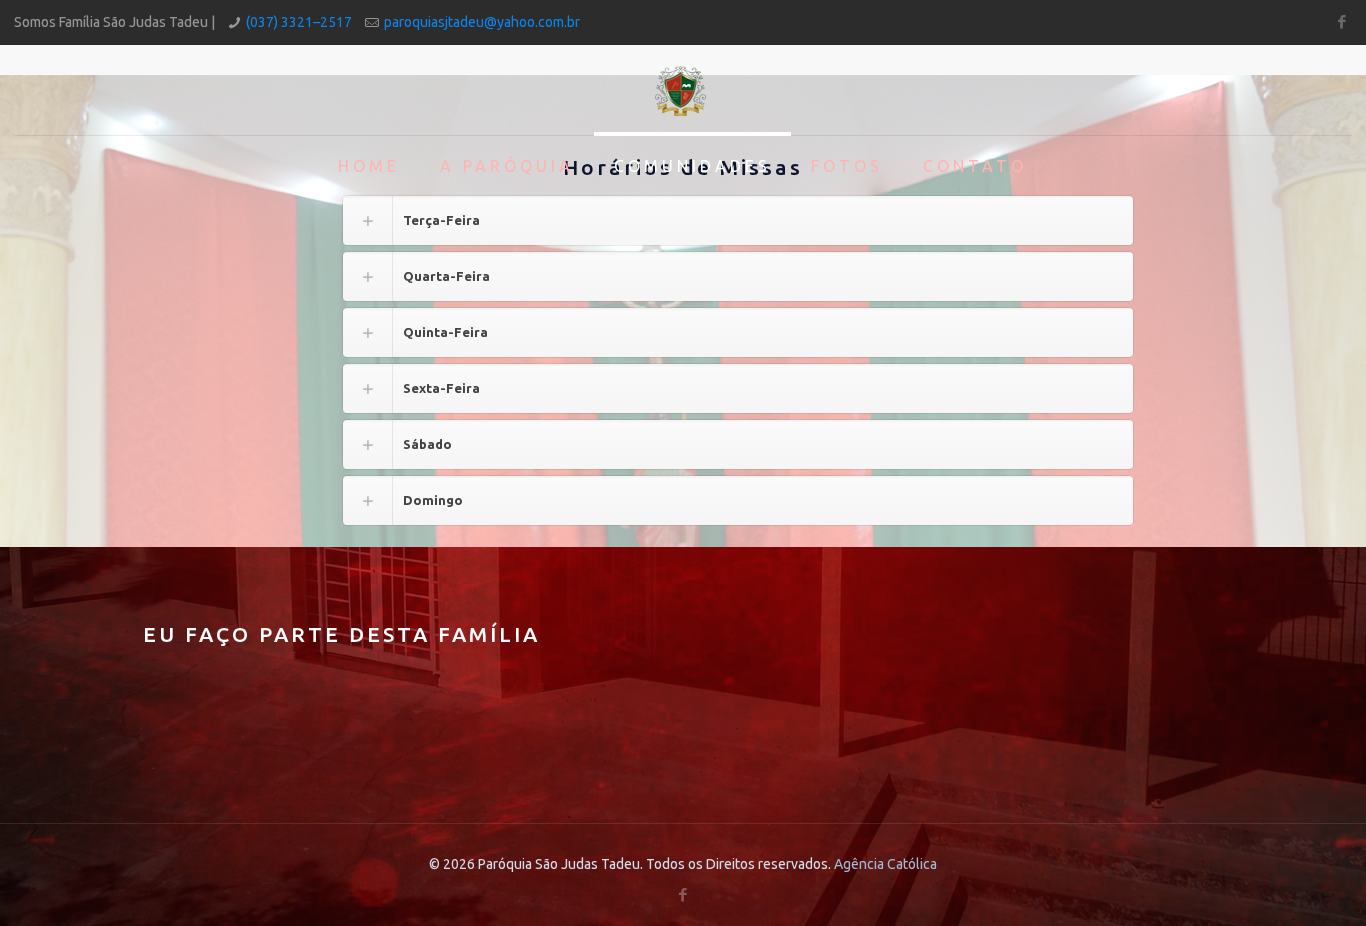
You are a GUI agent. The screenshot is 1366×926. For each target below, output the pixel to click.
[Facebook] (1341, 21)
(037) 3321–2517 (299, 22)
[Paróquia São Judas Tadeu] (682, 90)
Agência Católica (885, 864)
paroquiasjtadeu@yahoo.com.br (482, 22)
